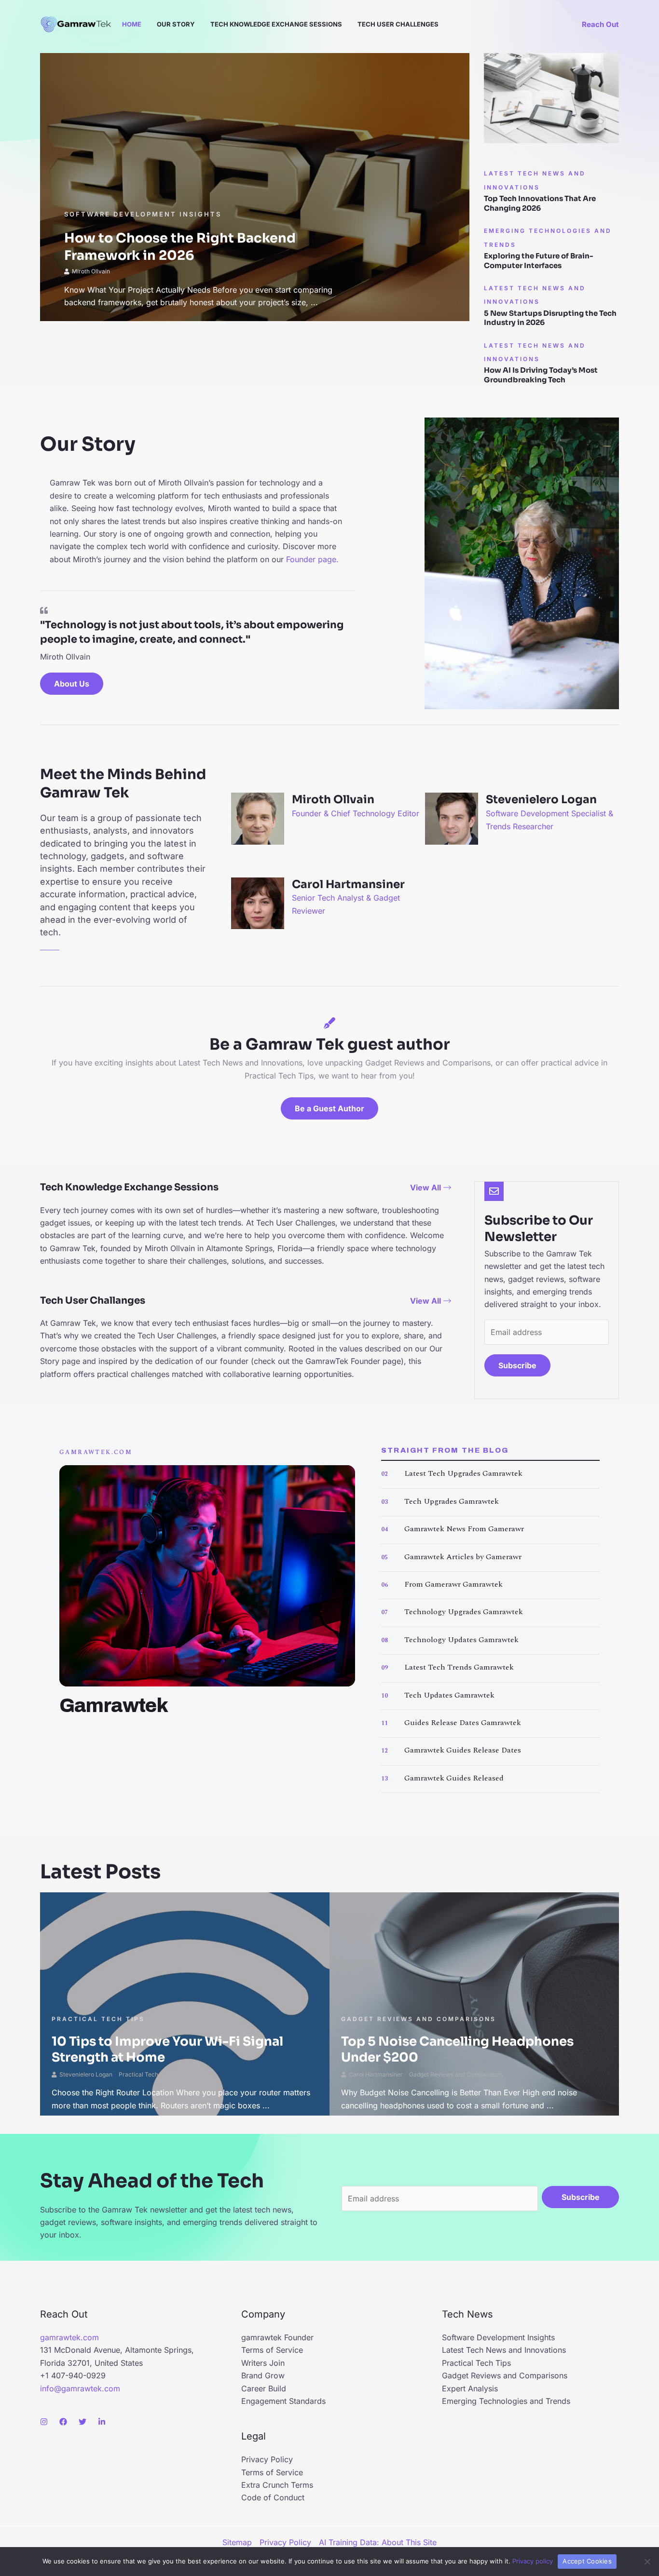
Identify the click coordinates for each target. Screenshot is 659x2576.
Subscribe (517, 1365)
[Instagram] (44, 2422)
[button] (600, 24)
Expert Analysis (470, 2388)
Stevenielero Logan (86, 2074)
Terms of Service (272, 2350)
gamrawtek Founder (277, 2337)
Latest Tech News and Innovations (504, 2350)
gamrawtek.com (69, 2337)
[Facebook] (63, 2422)
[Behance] (102, 2422)
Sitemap (237, 2542)
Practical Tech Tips (98, 2019)
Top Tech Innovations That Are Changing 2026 (540, 203)
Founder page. (312, 559)
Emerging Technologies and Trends (506, 2401)
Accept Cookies (587, 2561)
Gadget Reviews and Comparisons (419, 2019)
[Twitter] (82, 2422)
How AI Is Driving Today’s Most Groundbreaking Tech (541, 375)
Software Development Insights (143, 214)
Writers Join (263, 2363)
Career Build (264, 2388)
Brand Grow (263, 2375)
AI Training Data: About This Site (378, 2542)
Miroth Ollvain (91, 271)
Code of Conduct (273, 2497)
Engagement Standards (283, 2401)
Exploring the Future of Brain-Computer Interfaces (539, 261)
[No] (647, 2562)
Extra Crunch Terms (277, 2485)
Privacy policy (533, 2561)
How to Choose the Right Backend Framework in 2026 (180, 247)
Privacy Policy (267, 2459)
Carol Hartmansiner (376, 2074)
